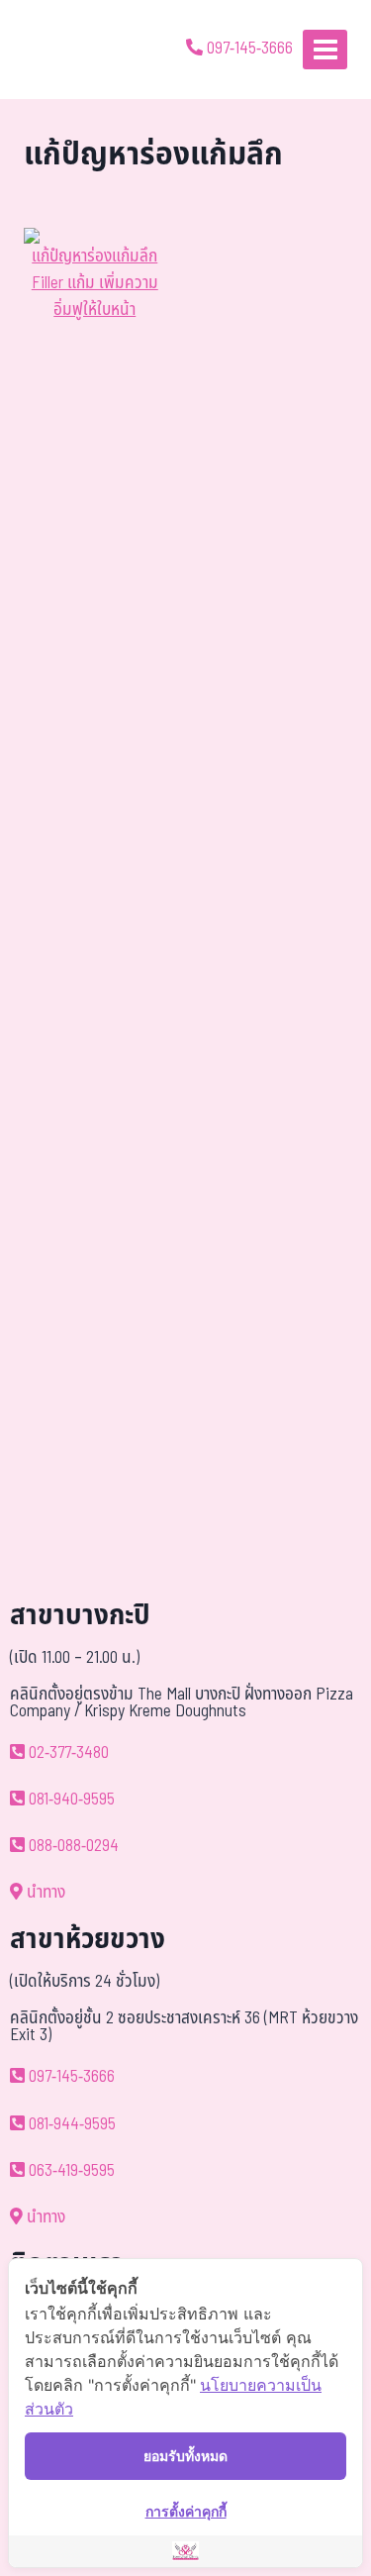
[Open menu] (325, 49)
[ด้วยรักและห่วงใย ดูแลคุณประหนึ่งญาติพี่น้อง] (72, 50)
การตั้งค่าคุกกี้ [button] (186, 2511)
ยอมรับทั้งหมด (185, 2456)
